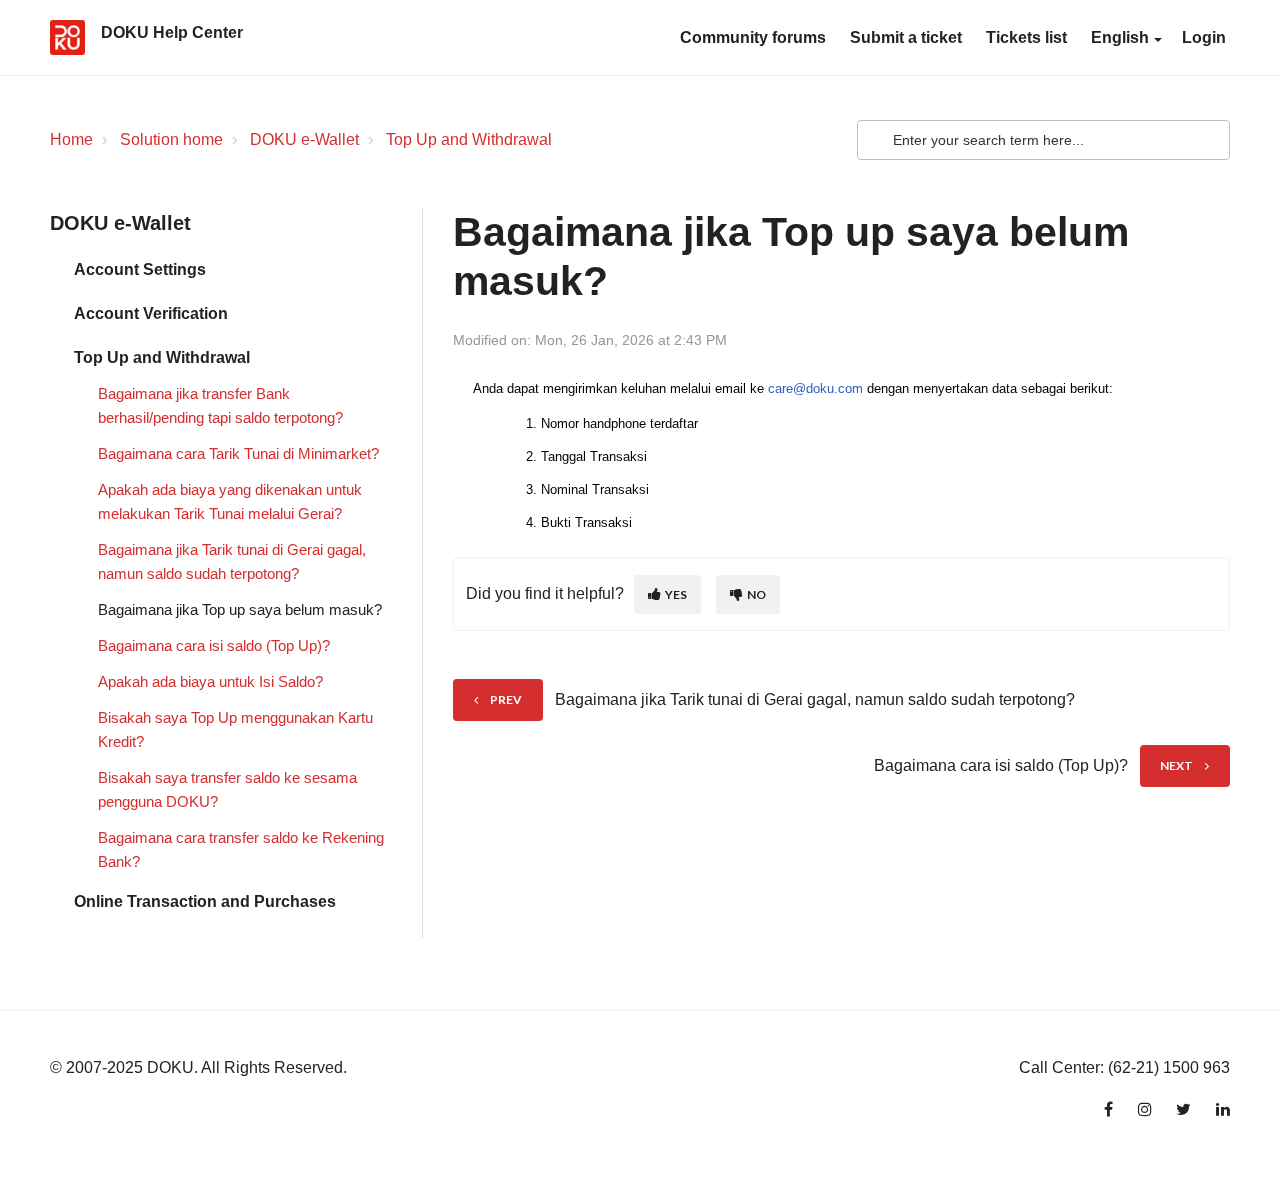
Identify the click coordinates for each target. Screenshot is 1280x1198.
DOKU (170, 1067)
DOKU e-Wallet (304, 139)
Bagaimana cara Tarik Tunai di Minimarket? (238, 453)
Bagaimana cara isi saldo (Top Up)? (214, 645)
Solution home (171, 139)
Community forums (753, 37)
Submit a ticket (906, 37)
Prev (506, 699)
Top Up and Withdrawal (469, 139)
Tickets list (1026, 37)
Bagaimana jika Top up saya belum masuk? (240, 609)
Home (71, 139)
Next (1176, 765)
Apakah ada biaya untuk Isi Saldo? (210, 681)
